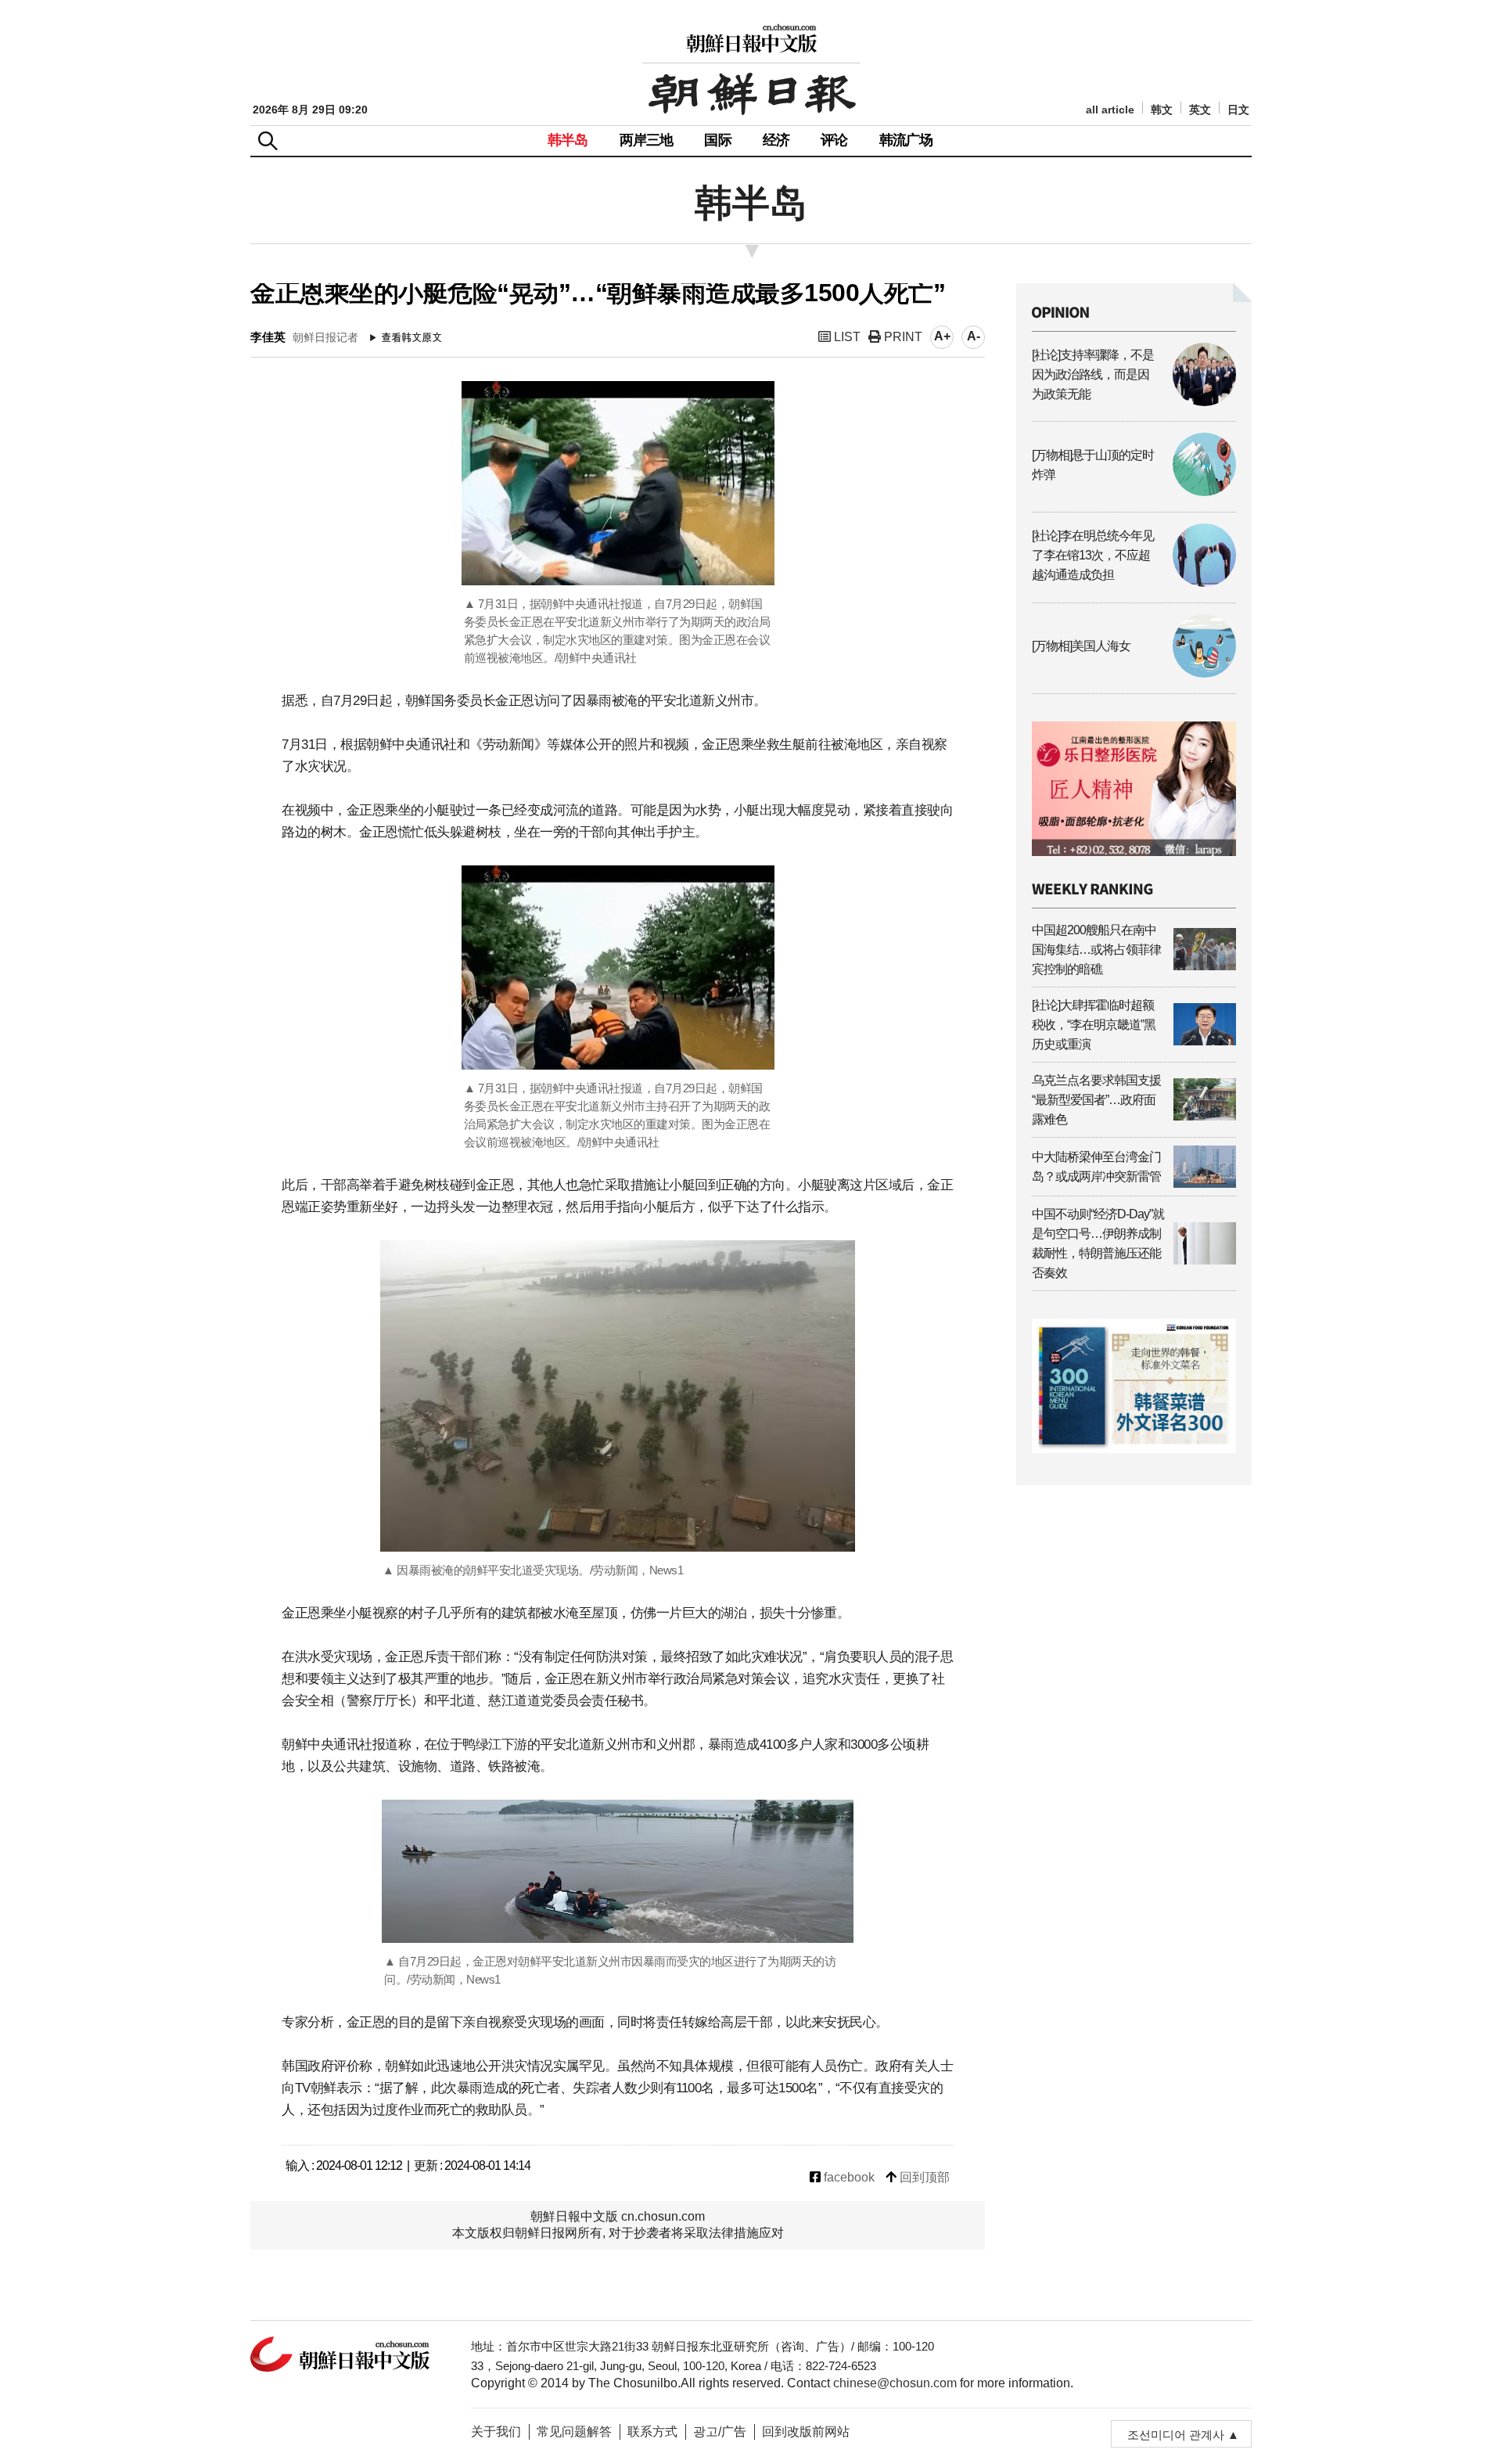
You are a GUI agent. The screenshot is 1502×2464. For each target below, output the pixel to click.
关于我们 (496, 2432)
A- (974, 336)
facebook (848, 2177)
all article (1110, 110)
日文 (1238, 110)
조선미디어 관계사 (1176, 2435)
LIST (846, 337)
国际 (717, 140)
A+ (942, 336)
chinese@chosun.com (895, 2383)
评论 (834, 140)
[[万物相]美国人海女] (1134, 673)
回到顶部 (923, 2177)
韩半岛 (568, 140)
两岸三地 (647, 140)
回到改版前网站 (806, 2432)
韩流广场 (906, 140)
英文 (1200, 110)
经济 (776, 140)
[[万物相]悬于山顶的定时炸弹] (1134, 492)
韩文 (1162, 110)
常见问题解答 (574, 2432)
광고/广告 (720, 2432)
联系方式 (652, 2432)
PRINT (902, 337)
